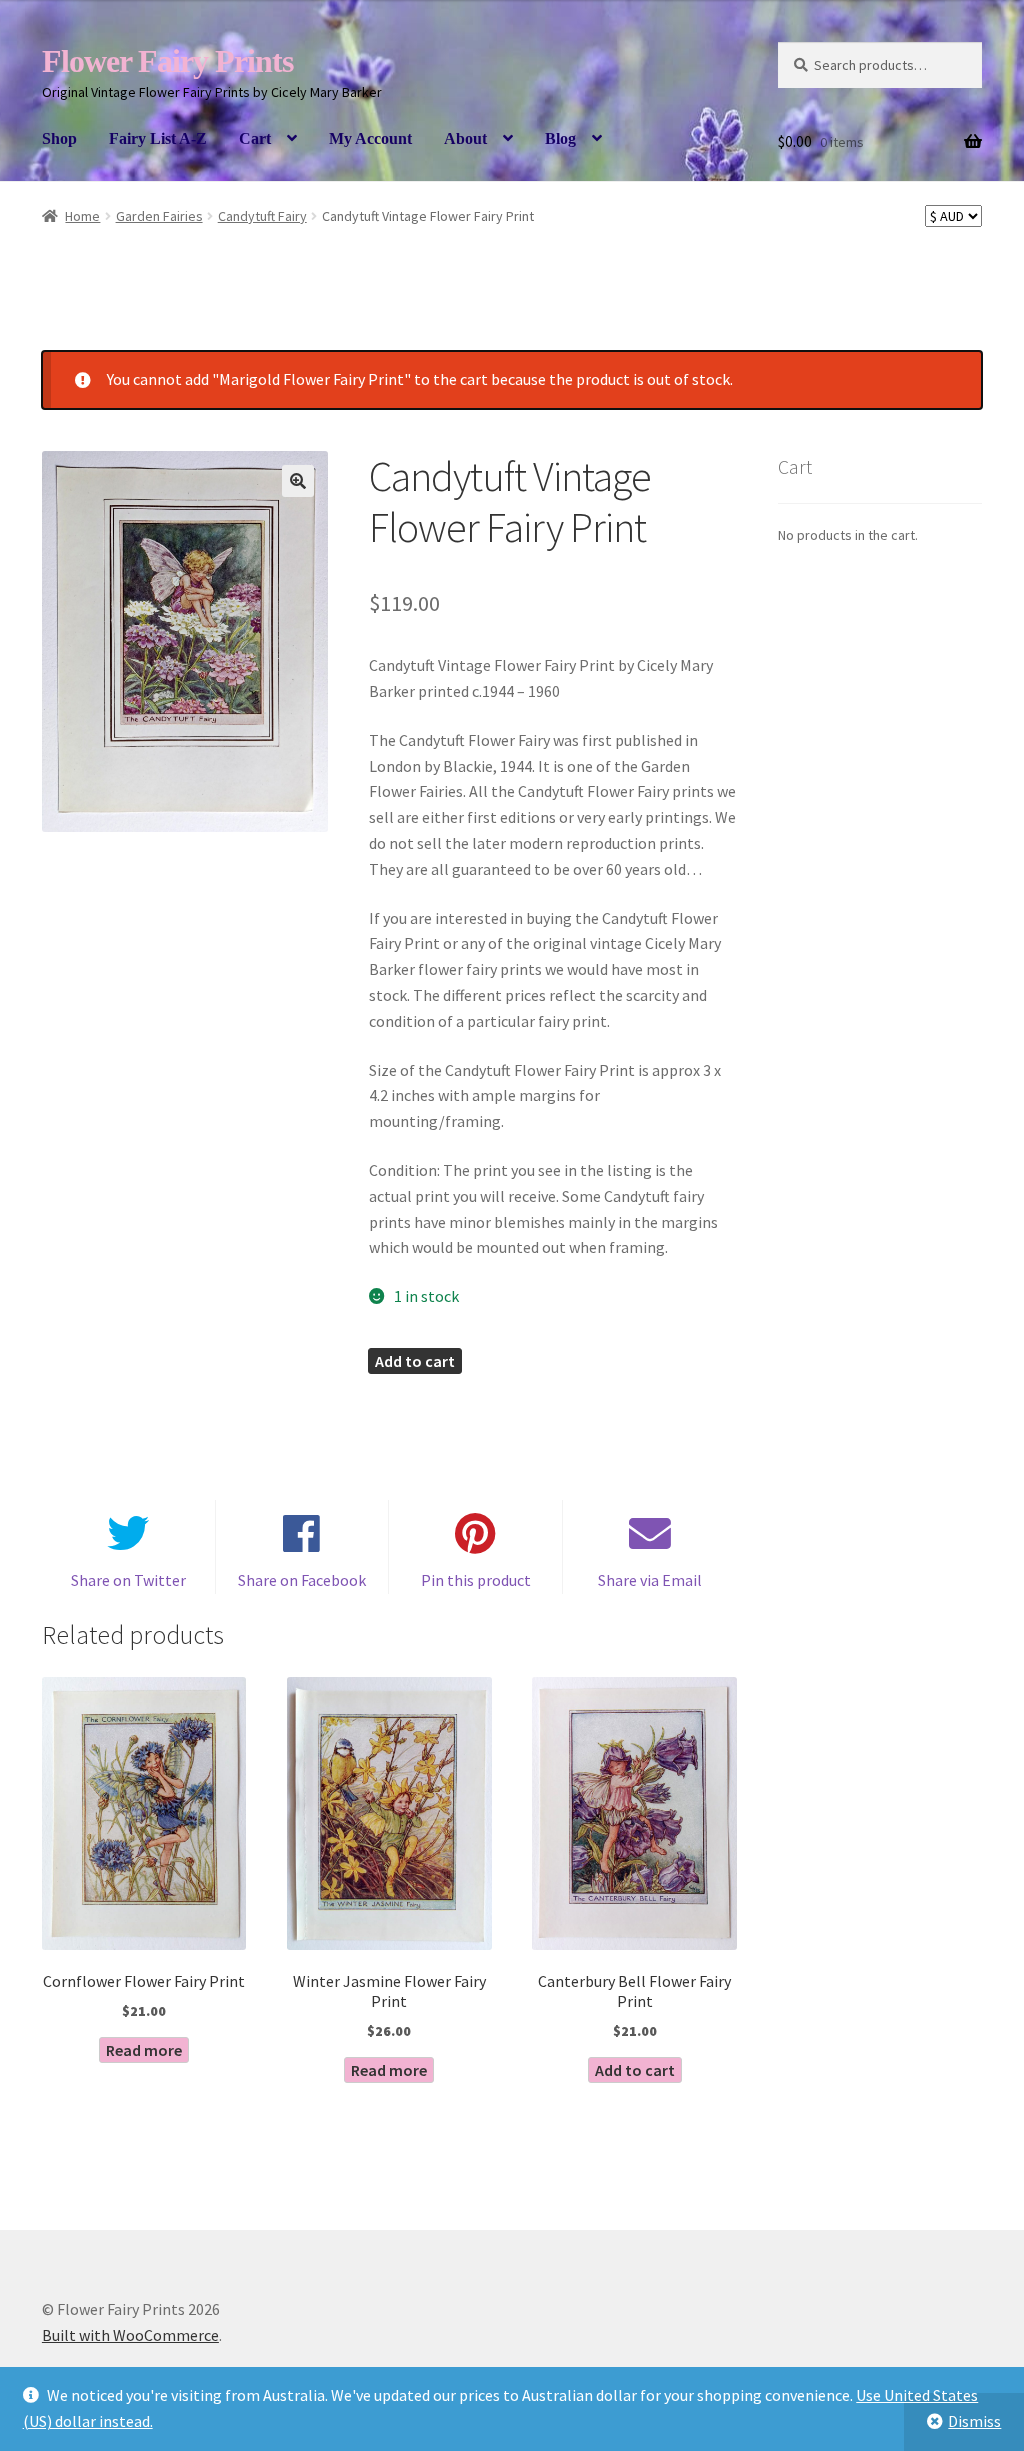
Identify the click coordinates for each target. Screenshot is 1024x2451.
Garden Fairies (159, 216)
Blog (560, 138)
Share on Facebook (302, 1580)
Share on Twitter (128, 1580)
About (465, 138)
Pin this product (476, 1580)
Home (82, 216)
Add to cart (415, 1361)
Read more (144, 2050)
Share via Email (650, 1580)
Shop (59, 138)
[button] (298, 481)
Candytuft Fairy (262, 216)
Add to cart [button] (635, 2070)
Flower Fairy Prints (167, 61)
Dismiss (974, 2421)
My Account (370, 138)
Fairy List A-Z (158, 138)
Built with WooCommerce (130, 2335)
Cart (255, 138)
